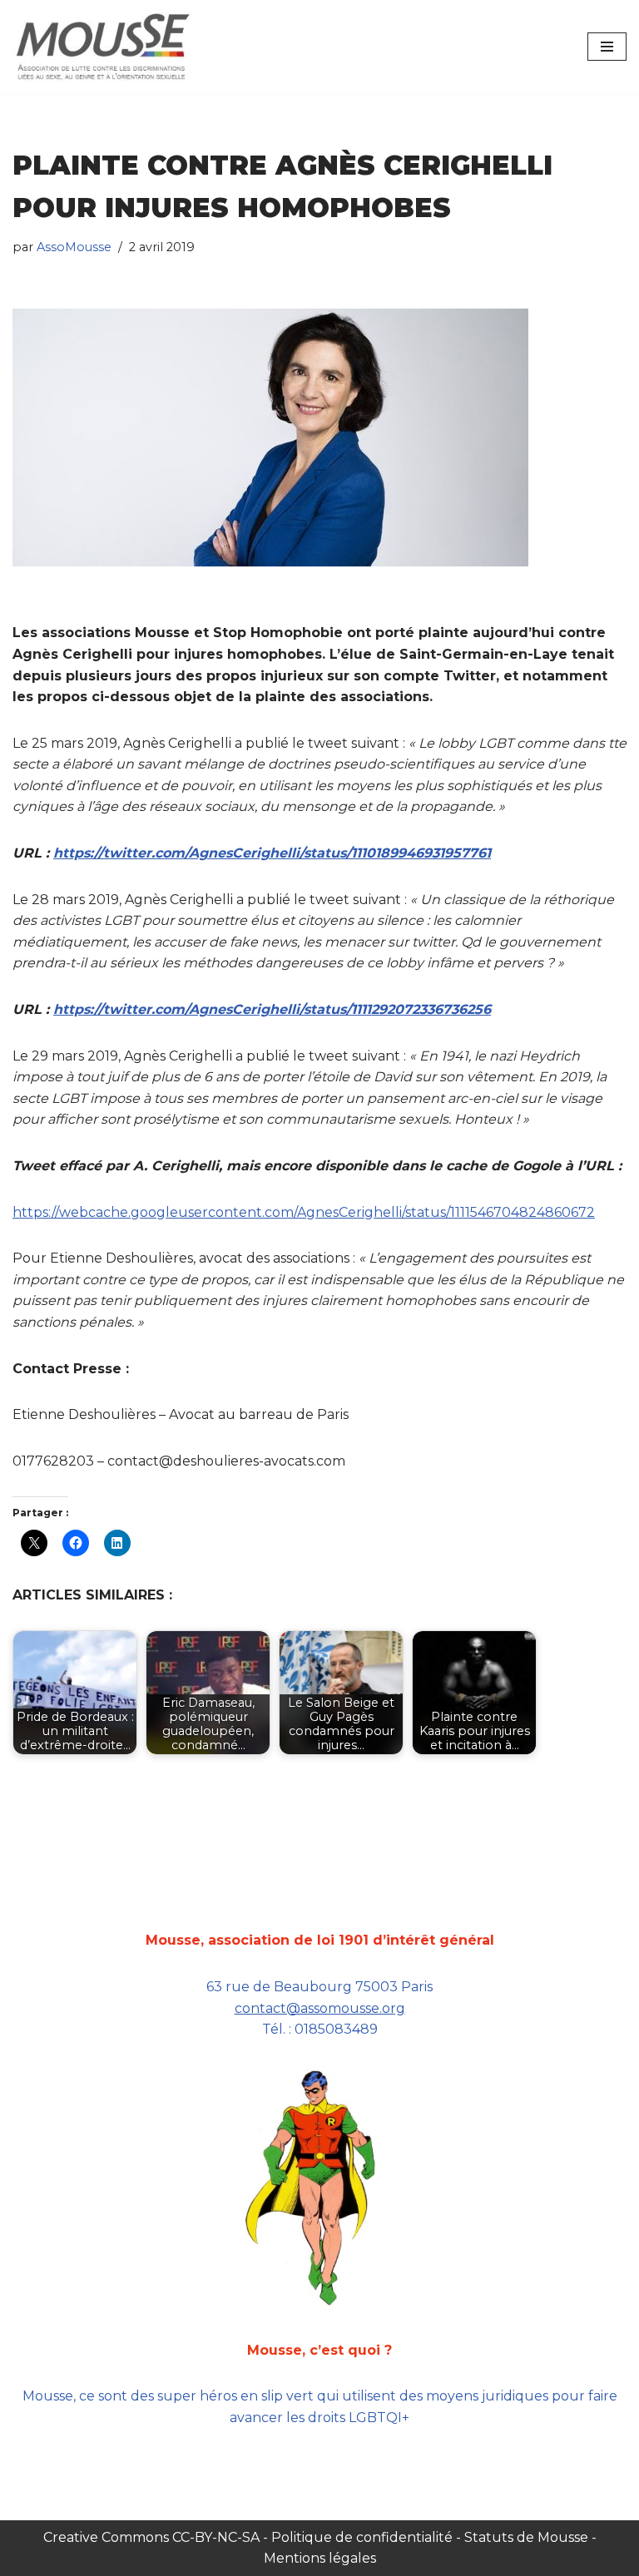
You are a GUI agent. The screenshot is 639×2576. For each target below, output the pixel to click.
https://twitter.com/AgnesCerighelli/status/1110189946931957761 (272, 853)
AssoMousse (74, 247)
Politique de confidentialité (362, 2537)
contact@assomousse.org (320, 2008)
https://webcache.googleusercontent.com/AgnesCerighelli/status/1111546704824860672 (304, 1212)
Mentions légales (320, 2558)
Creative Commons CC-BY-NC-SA (153, 2537)
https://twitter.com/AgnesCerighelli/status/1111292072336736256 (272, 1009)
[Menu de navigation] (607, 47)
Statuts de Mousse (526, 2537)
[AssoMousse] (103, 47)
